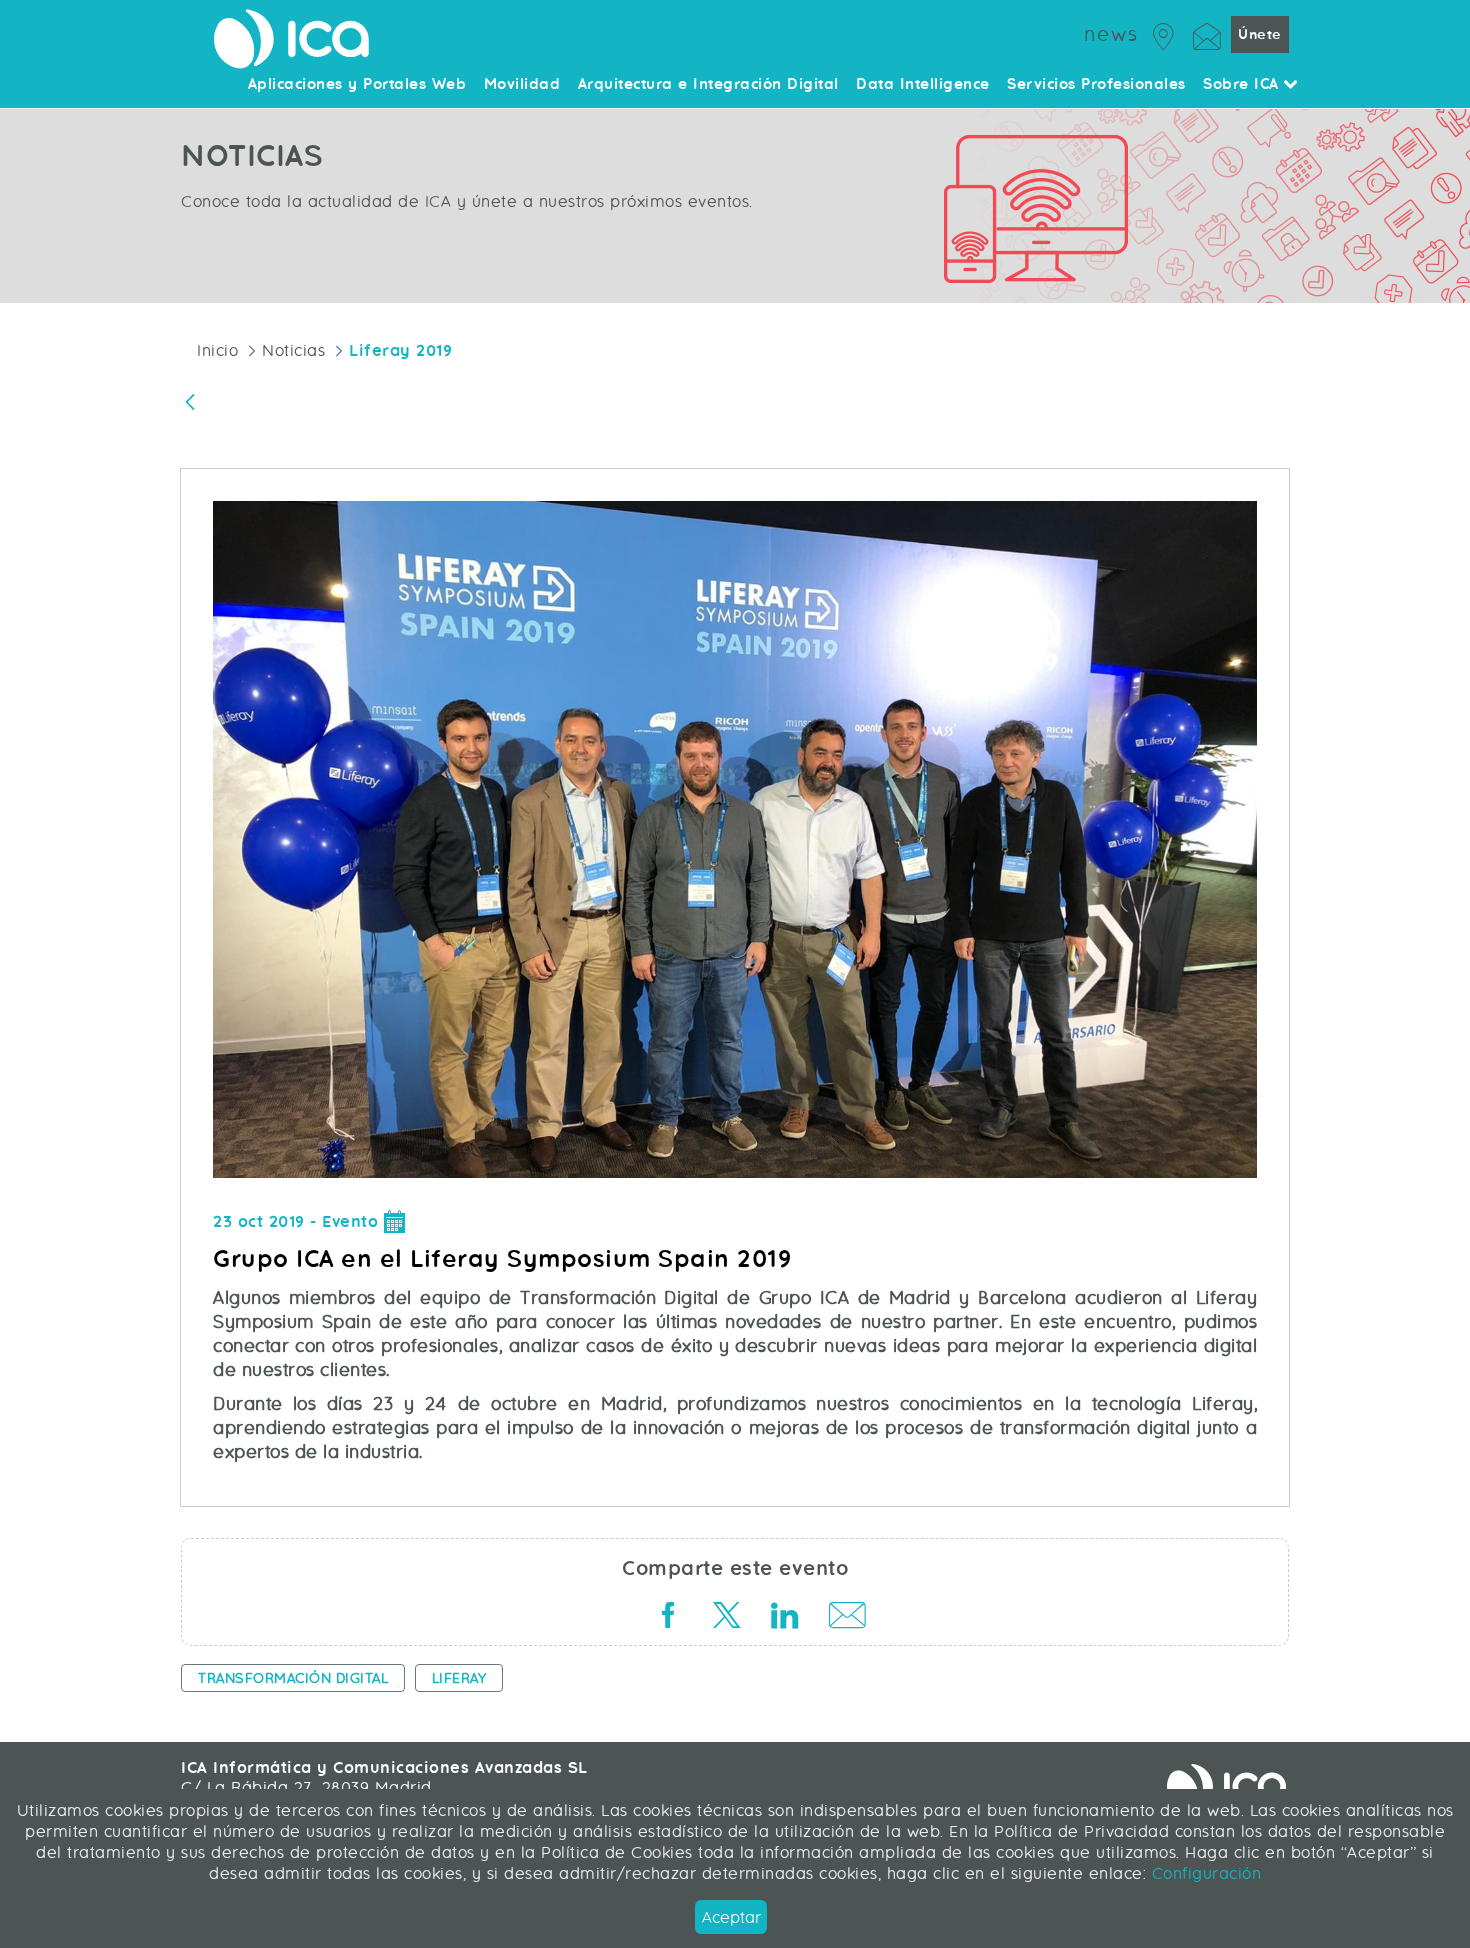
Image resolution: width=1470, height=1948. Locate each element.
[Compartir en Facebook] (668, 1618)
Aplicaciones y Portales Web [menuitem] (357, 85)
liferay (459, 1678)
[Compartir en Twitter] (726, 1618)
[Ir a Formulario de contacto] (1207, 33)
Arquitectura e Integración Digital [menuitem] (708, 85)
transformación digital (293, 1678)
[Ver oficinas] (1164, 33)
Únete (1260, 34)
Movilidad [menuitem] (522, 85)
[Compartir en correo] (842, 1618)
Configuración (1203, 1873)
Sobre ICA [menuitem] (1243, 85)
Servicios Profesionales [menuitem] (1096, 85)
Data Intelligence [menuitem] (923, 85)
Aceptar (731, 1917)
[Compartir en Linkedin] (784, 1618)
